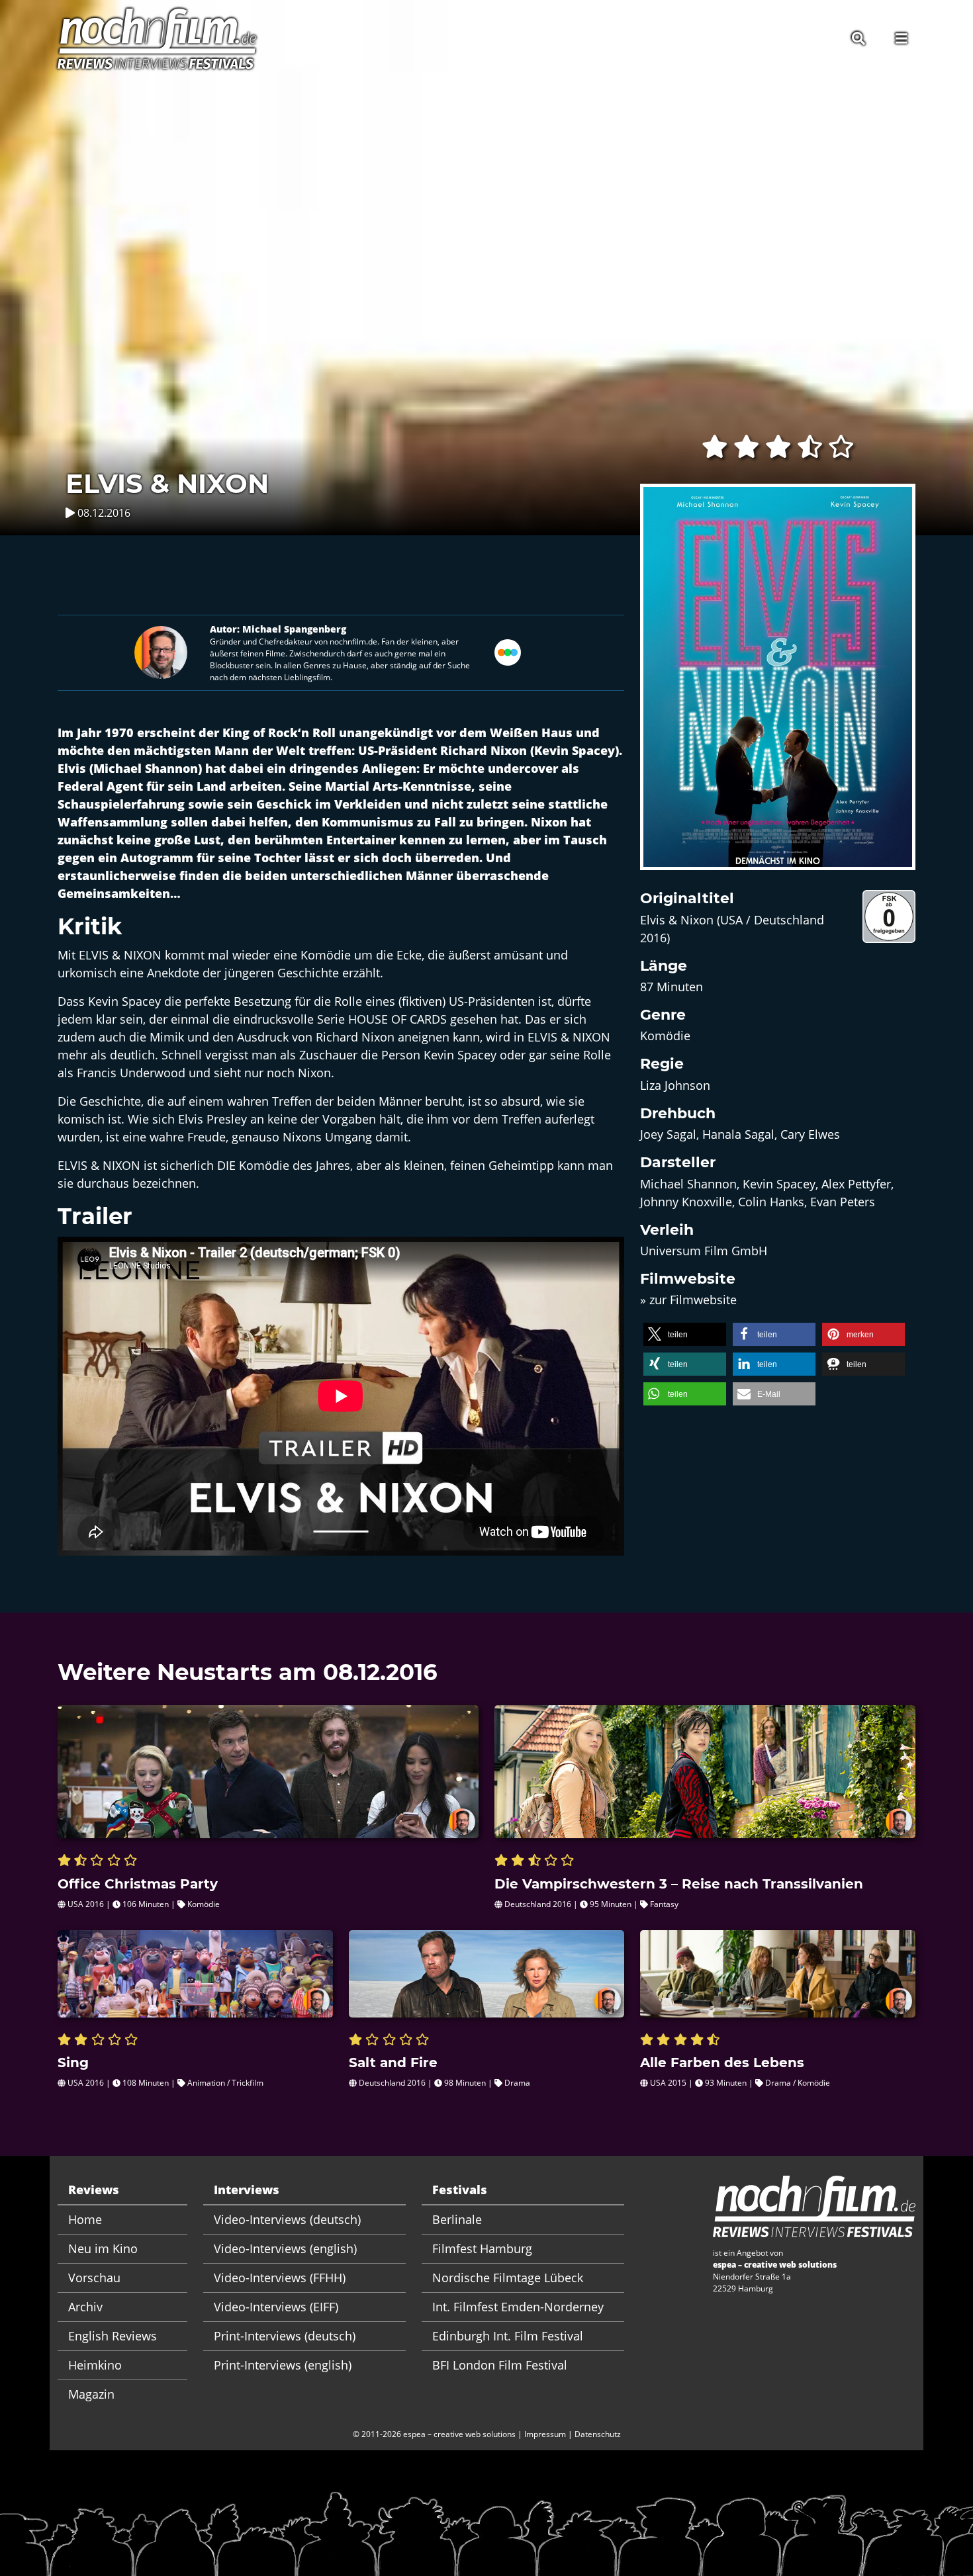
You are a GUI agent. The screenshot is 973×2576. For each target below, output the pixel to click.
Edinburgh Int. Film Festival (508, 2336)
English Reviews (113, 2336)
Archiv (85, 2307)
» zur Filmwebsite (688, 1300)
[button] (685, 1334)
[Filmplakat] (778, 686)
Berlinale (457, 2219)
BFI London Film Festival (500, 2365)
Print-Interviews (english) (283, 2365)
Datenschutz (598, 2434)
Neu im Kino (103, 2248)
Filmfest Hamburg (482, 2248)
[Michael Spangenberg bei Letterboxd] (508, 651)
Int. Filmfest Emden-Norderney (518, 2307)
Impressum (545, 2434)
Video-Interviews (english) (285, 2248)
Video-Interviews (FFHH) (280, 2278)
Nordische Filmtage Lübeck (508, 2278)
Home (85, 2219)
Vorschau (94, 2278)
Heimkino (95, 2365)
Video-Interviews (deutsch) (287, 2219)
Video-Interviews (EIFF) (276, 2307)
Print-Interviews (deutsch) (285, 2336)
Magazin (91, 2394)
